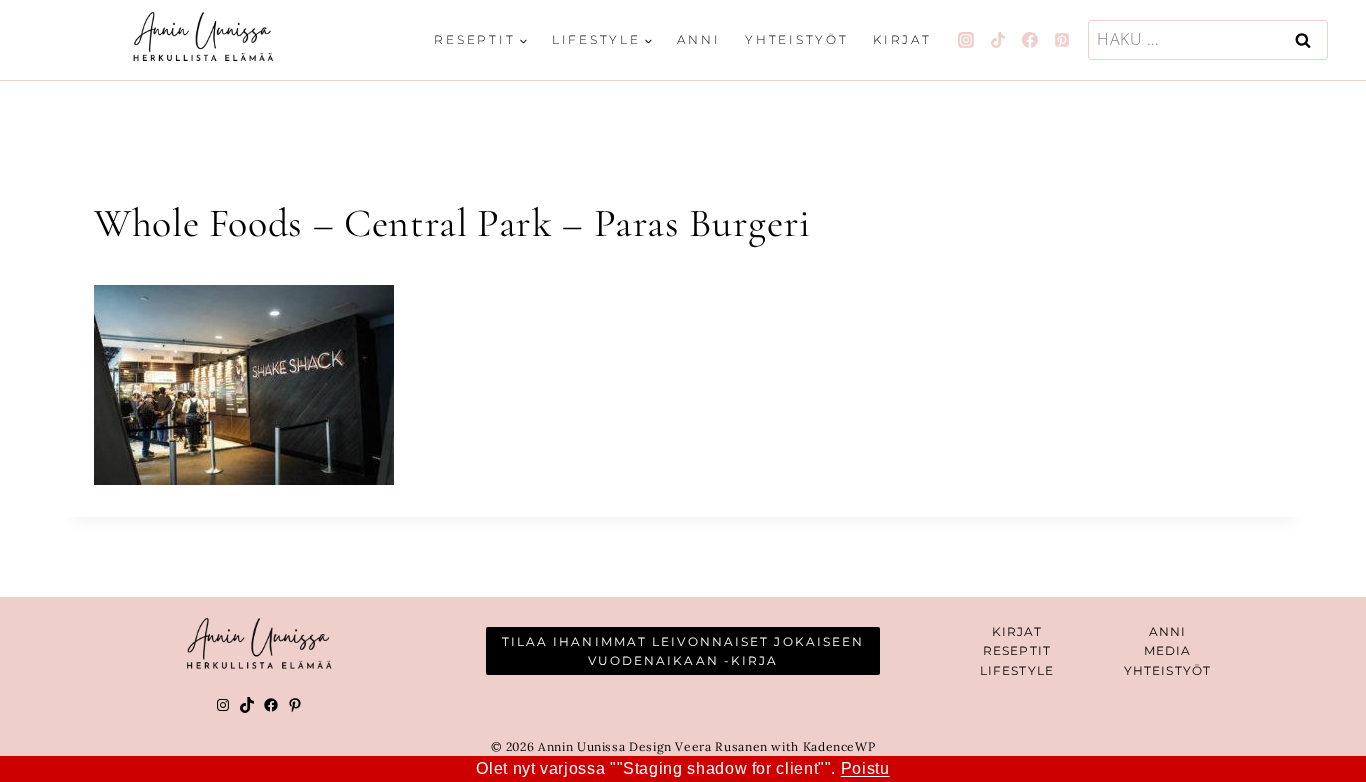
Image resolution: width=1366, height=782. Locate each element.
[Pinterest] (1062, 40)
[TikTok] (998, 40)
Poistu (865, 768)
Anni (698, 39)
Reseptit (1017, 650)
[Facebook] (1030, 40)
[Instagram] (966, 40)
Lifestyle (1017, 670)
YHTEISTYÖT (1167, 670)
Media (1168, 650)
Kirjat (902, 39)
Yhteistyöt (797, 39)
